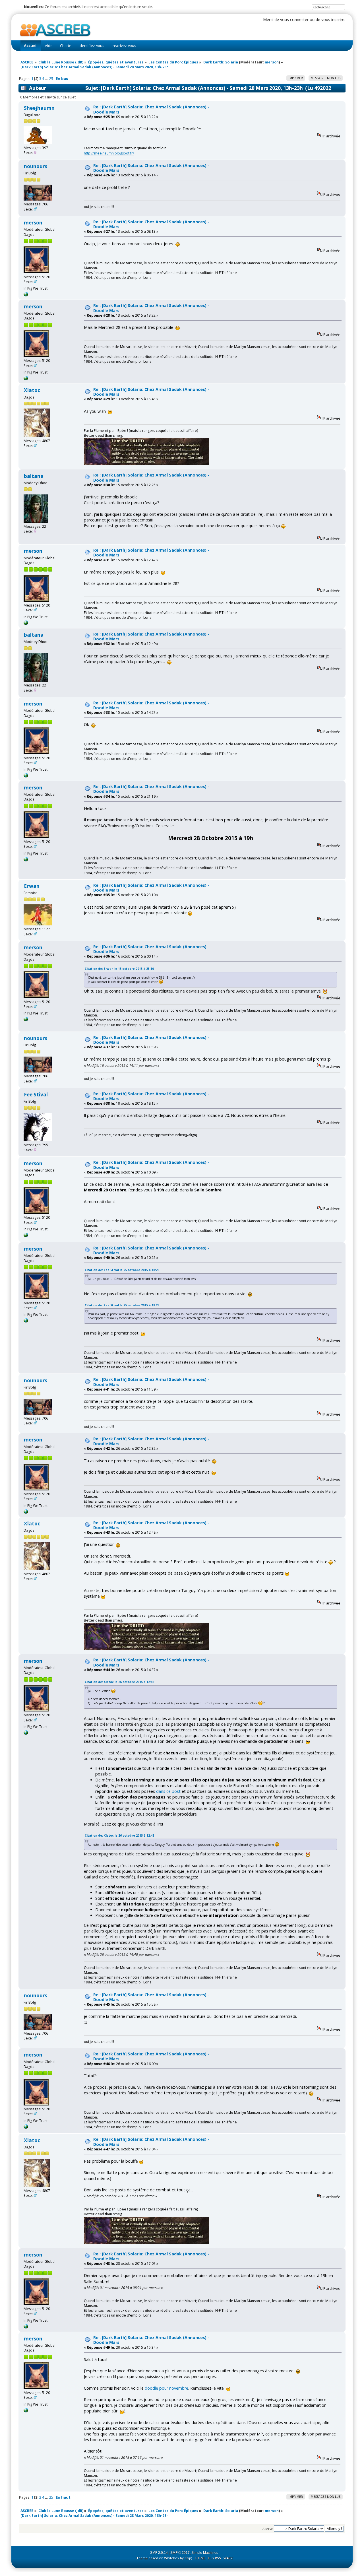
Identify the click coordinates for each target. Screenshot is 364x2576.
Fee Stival (36, 1095)
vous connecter (294, 19)
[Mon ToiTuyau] (26, 295)
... (47, 79)
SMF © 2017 (180, 2553)
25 (51, 79)
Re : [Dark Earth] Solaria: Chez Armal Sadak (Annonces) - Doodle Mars (151, 109)
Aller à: (268, 2529)
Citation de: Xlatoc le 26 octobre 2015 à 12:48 (119, 1682)
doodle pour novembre (167, 2388)
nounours (36, 166)
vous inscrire (333, 19)
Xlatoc (32, 390)
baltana (34, 476)
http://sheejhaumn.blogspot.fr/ (109, 153)
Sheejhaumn (39, 108)
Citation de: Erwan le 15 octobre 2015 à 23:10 (119, 969)
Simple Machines (205, 2553)
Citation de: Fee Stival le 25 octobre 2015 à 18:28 (122, 1270)
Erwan (32, 886)
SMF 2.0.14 (159, 2553)
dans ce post (168, 1791)
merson (272, 62)
